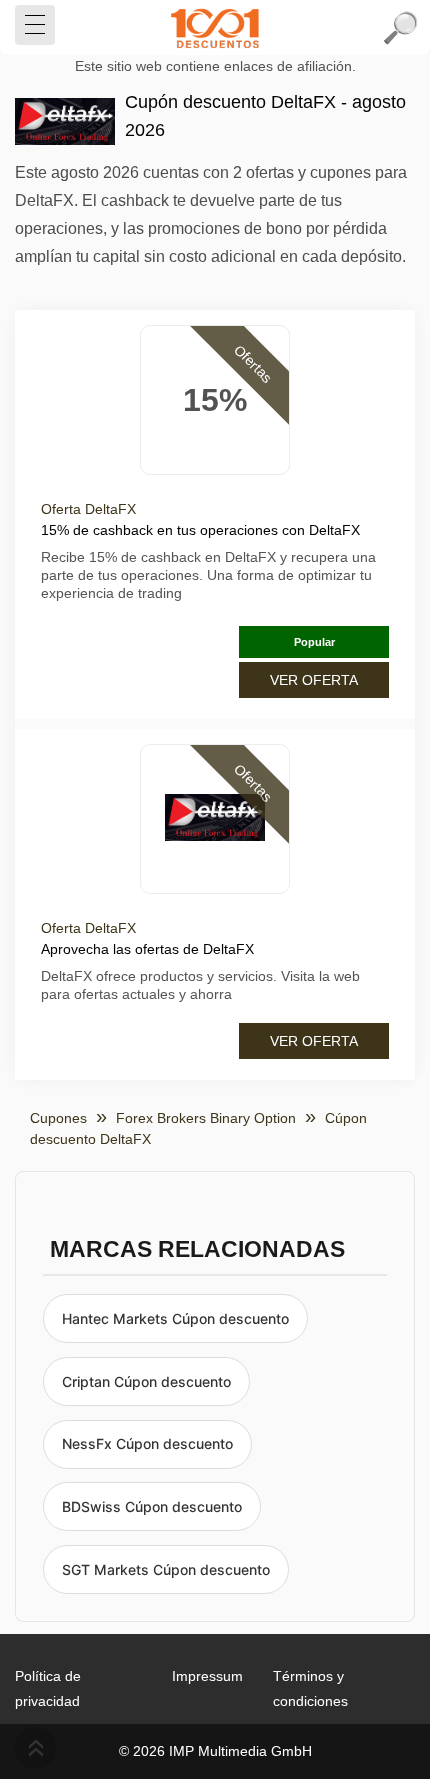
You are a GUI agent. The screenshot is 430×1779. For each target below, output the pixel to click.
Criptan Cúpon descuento (146, 1381)
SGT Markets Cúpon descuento (166, 1569)
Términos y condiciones (310, 1688)
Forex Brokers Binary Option (206, 1118)
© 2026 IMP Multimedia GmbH (215, 1751)
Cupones (58, 1118)
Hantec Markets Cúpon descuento (175, 1318)
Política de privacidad (48, 1688)
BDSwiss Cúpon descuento (152, 1506)
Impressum (207, 1676)
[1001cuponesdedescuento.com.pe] (215, 28)
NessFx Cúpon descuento (147, 1443)
